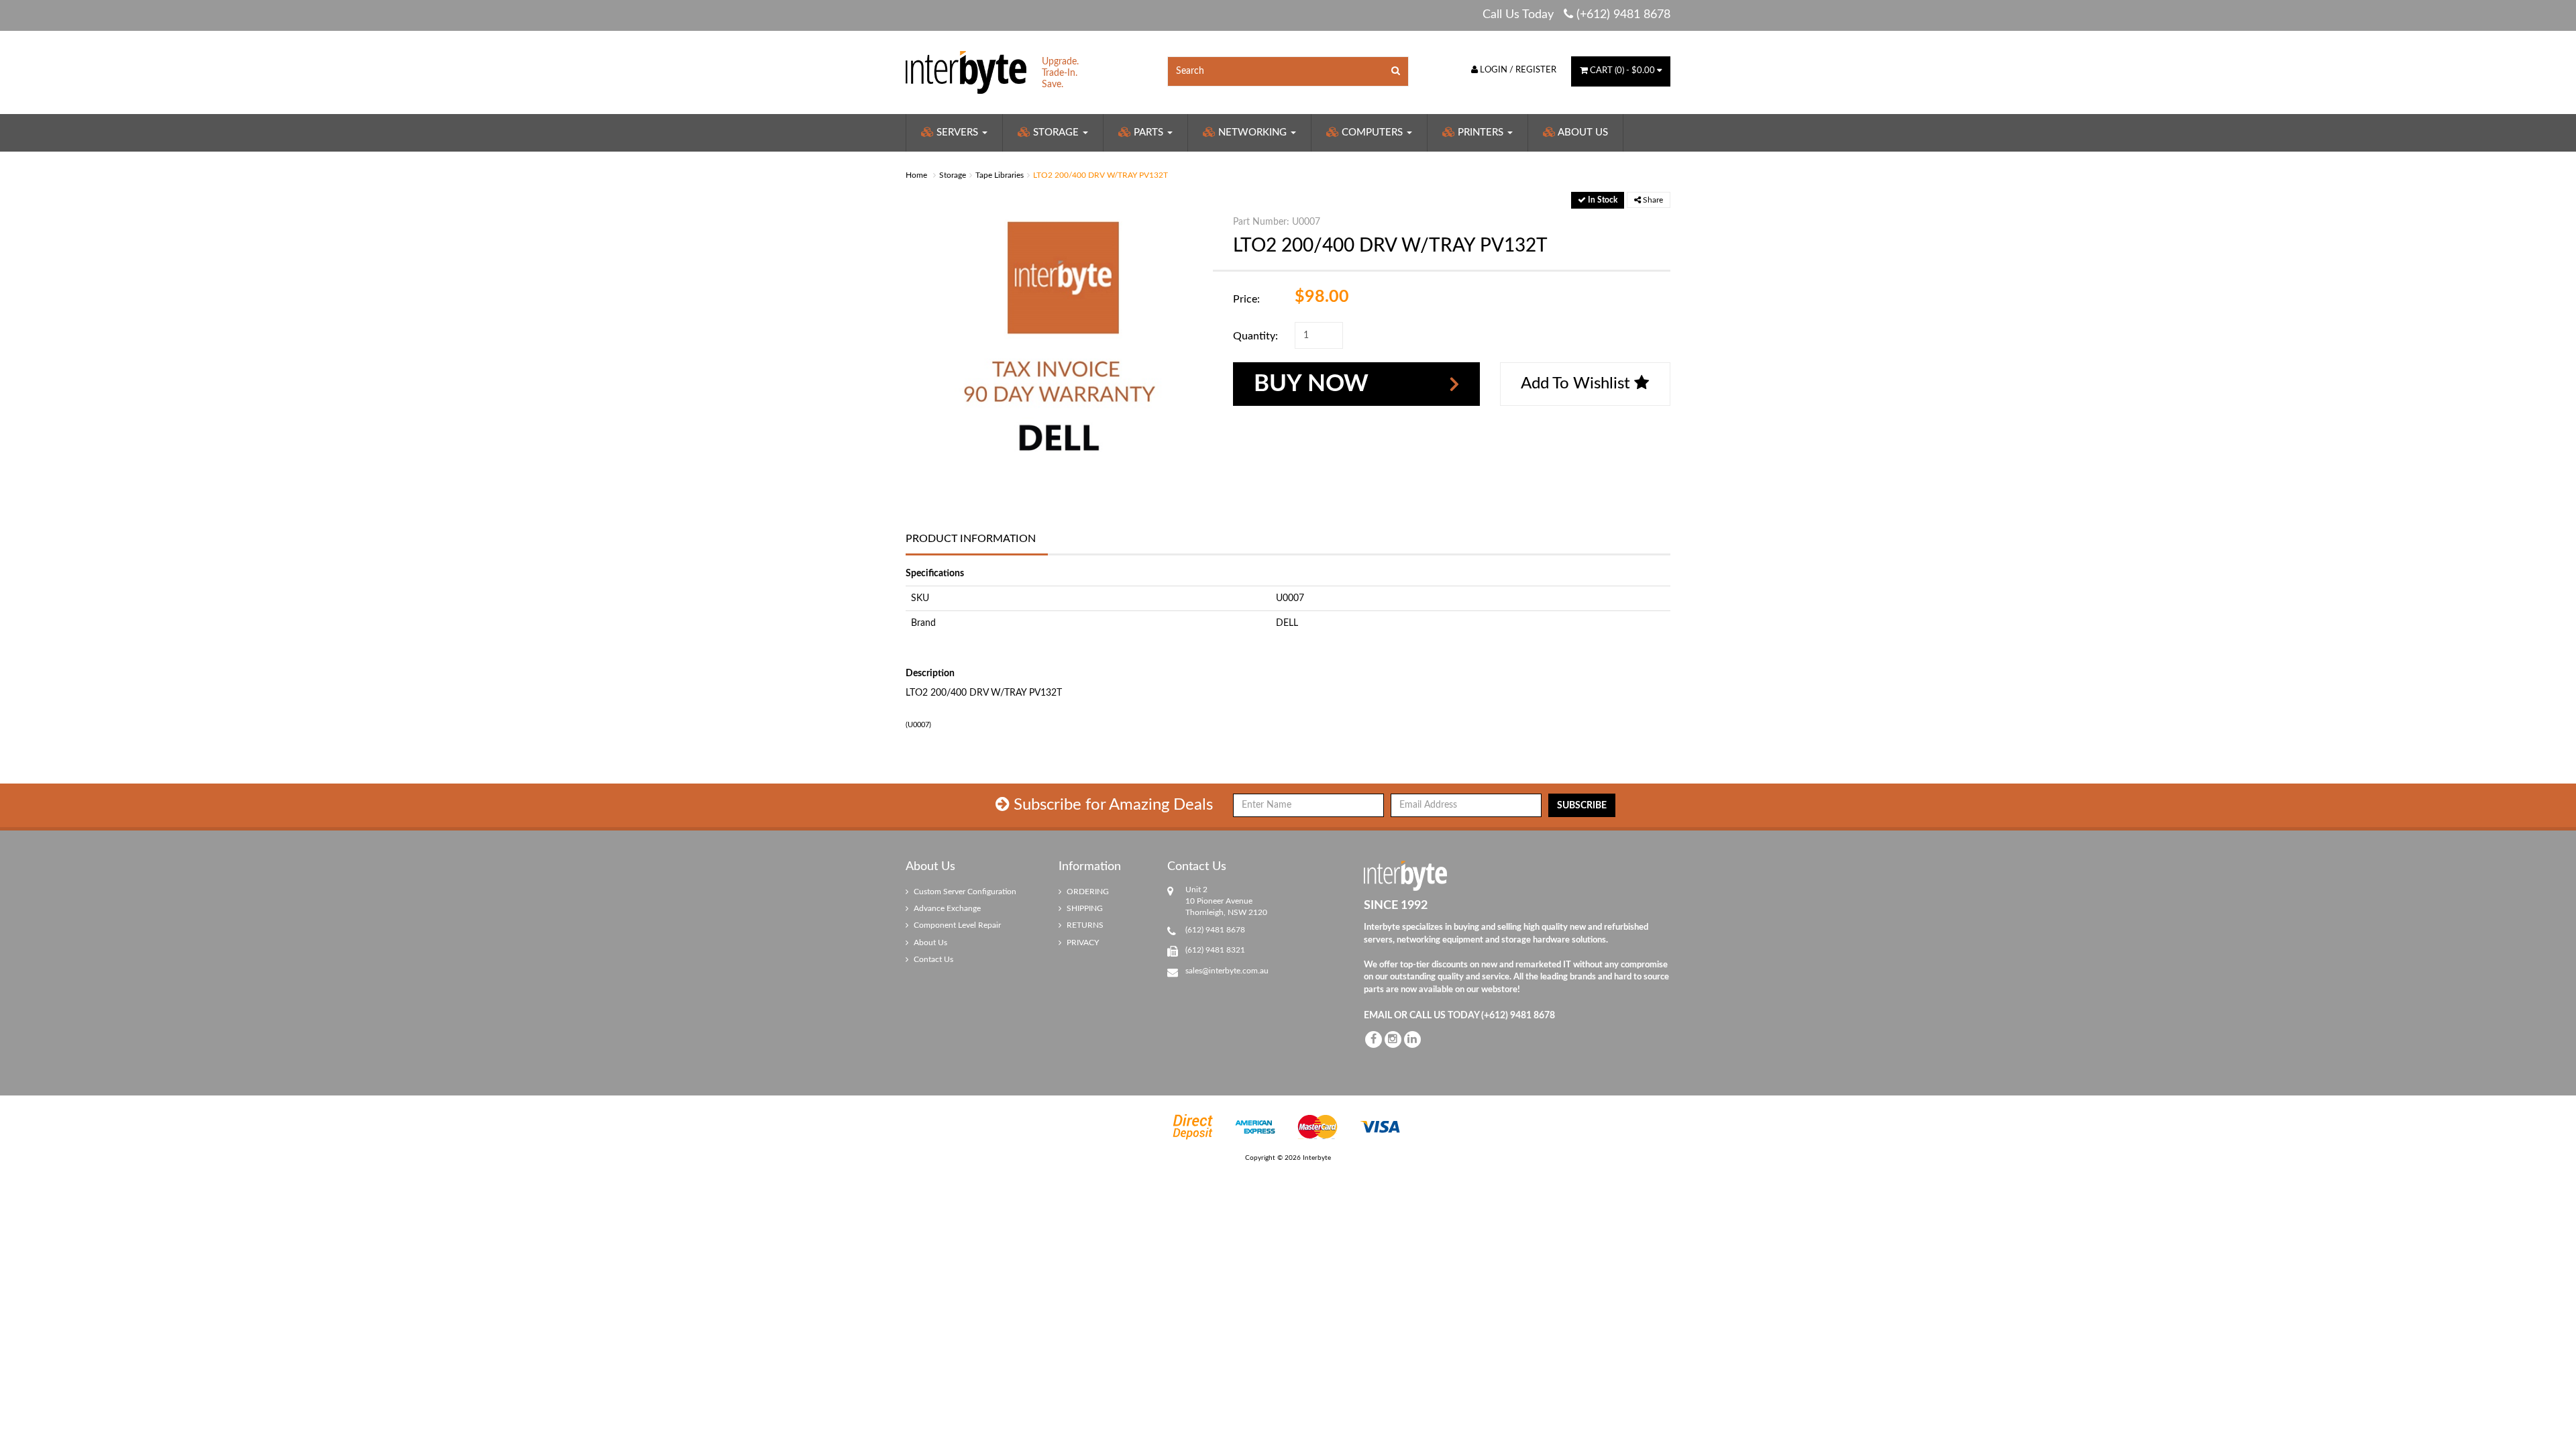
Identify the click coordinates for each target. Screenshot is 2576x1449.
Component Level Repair (956, 925)
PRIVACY (1082, 943)
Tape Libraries (1000, 175)
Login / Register (1517, 70)
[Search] (1396, 71)
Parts (1148, 132)
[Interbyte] (966, 72)
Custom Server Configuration (964, 892)
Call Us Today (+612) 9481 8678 (1576, 15)
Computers (1372, 132)
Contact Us (932, 959)
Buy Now (1311, 384)
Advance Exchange (946, 908)
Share (1652, 200)
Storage (1056, 132)
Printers (1481, 132)
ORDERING (1087, 892)
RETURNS (1084, 925)
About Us (1582, 132)
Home (916, 175)
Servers (957, 132)
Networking (1252, 132)
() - (1622, 71)
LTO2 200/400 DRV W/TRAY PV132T (1101, 175)
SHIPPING (1084, 908)
